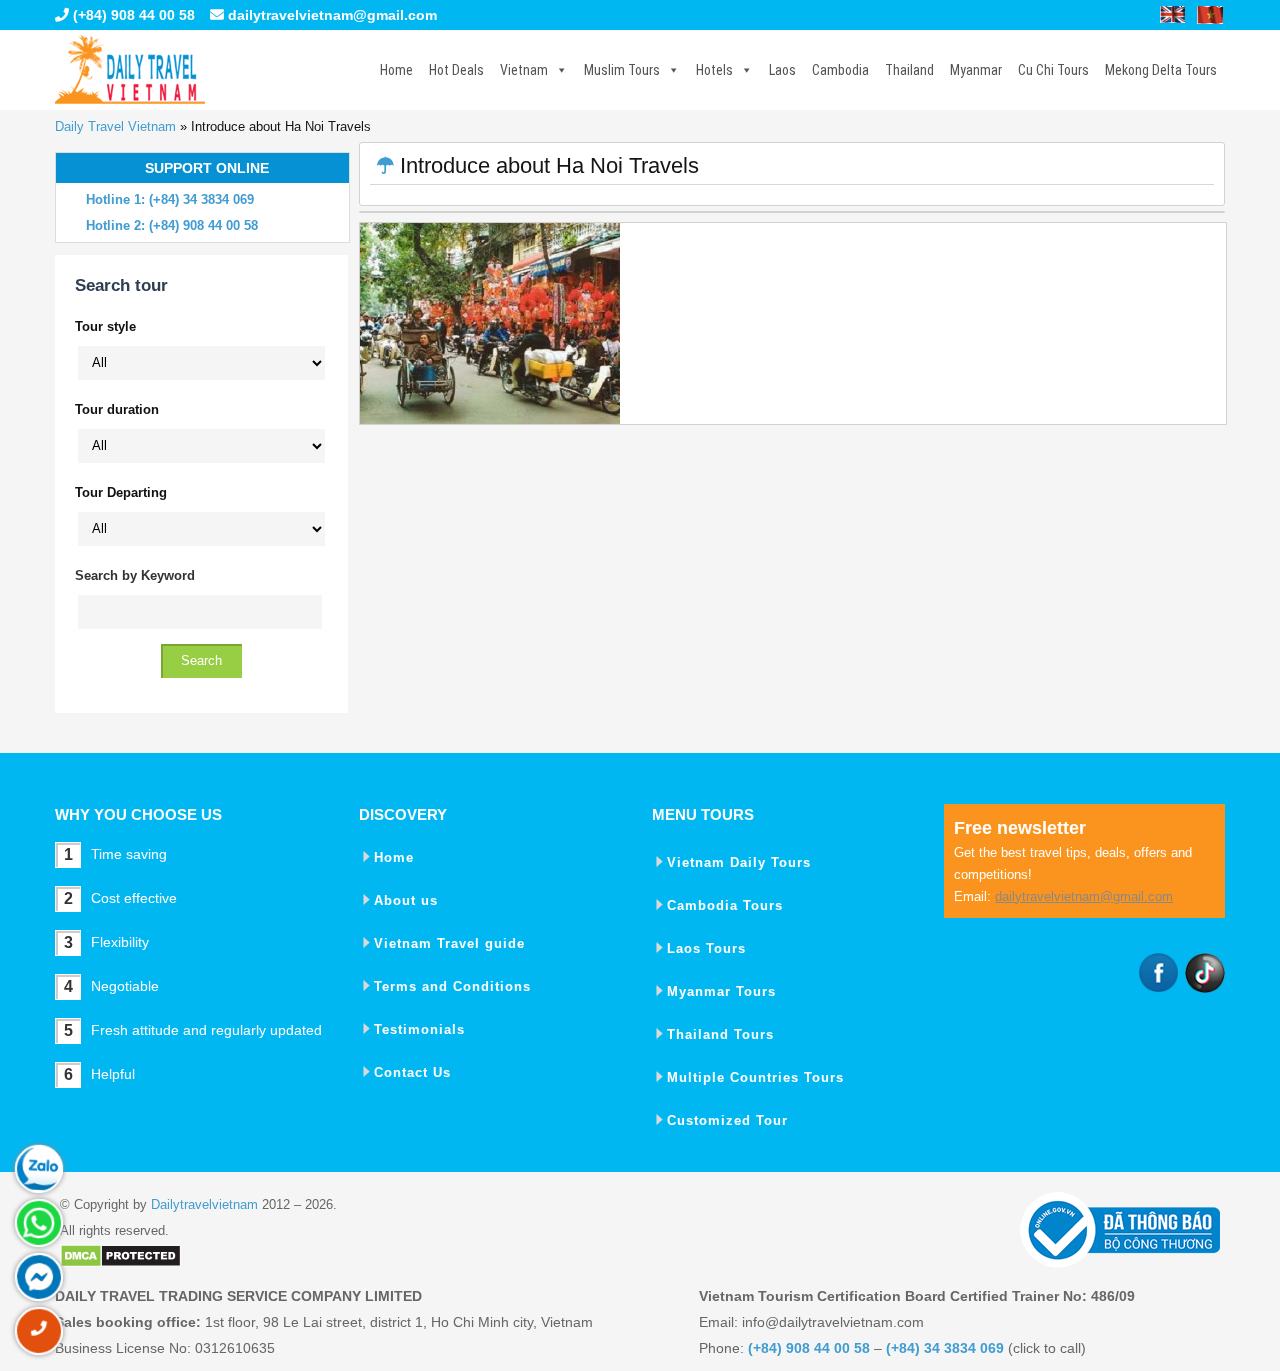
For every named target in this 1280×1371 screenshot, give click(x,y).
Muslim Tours (622, 70)
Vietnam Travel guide (449, 943)
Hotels (714, 70)
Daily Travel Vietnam (115, 126)
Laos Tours (706, 948)
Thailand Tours (720, 1034)
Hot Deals (456, 70)
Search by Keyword (135, 575)
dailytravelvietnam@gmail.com (332, 15)
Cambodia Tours (725, 905)
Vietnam (524, 70)
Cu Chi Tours (1053, 70)
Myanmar (976, 70)
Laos (782, 70)
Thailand (909, 70)
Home (396, 70)
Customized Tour (727, 1120)
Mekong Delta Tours (1161, 70)
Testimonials (419, 1029)
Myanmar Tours (721, 991)
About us (406, 900)
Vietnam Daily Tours (739, 862)
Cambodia (840, 70)
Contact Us (412, 1072)
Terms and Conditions (452, 986)
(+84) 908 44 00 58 (132, 15)
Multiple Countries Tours (755, 1077)
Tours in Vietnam (130, 70)
